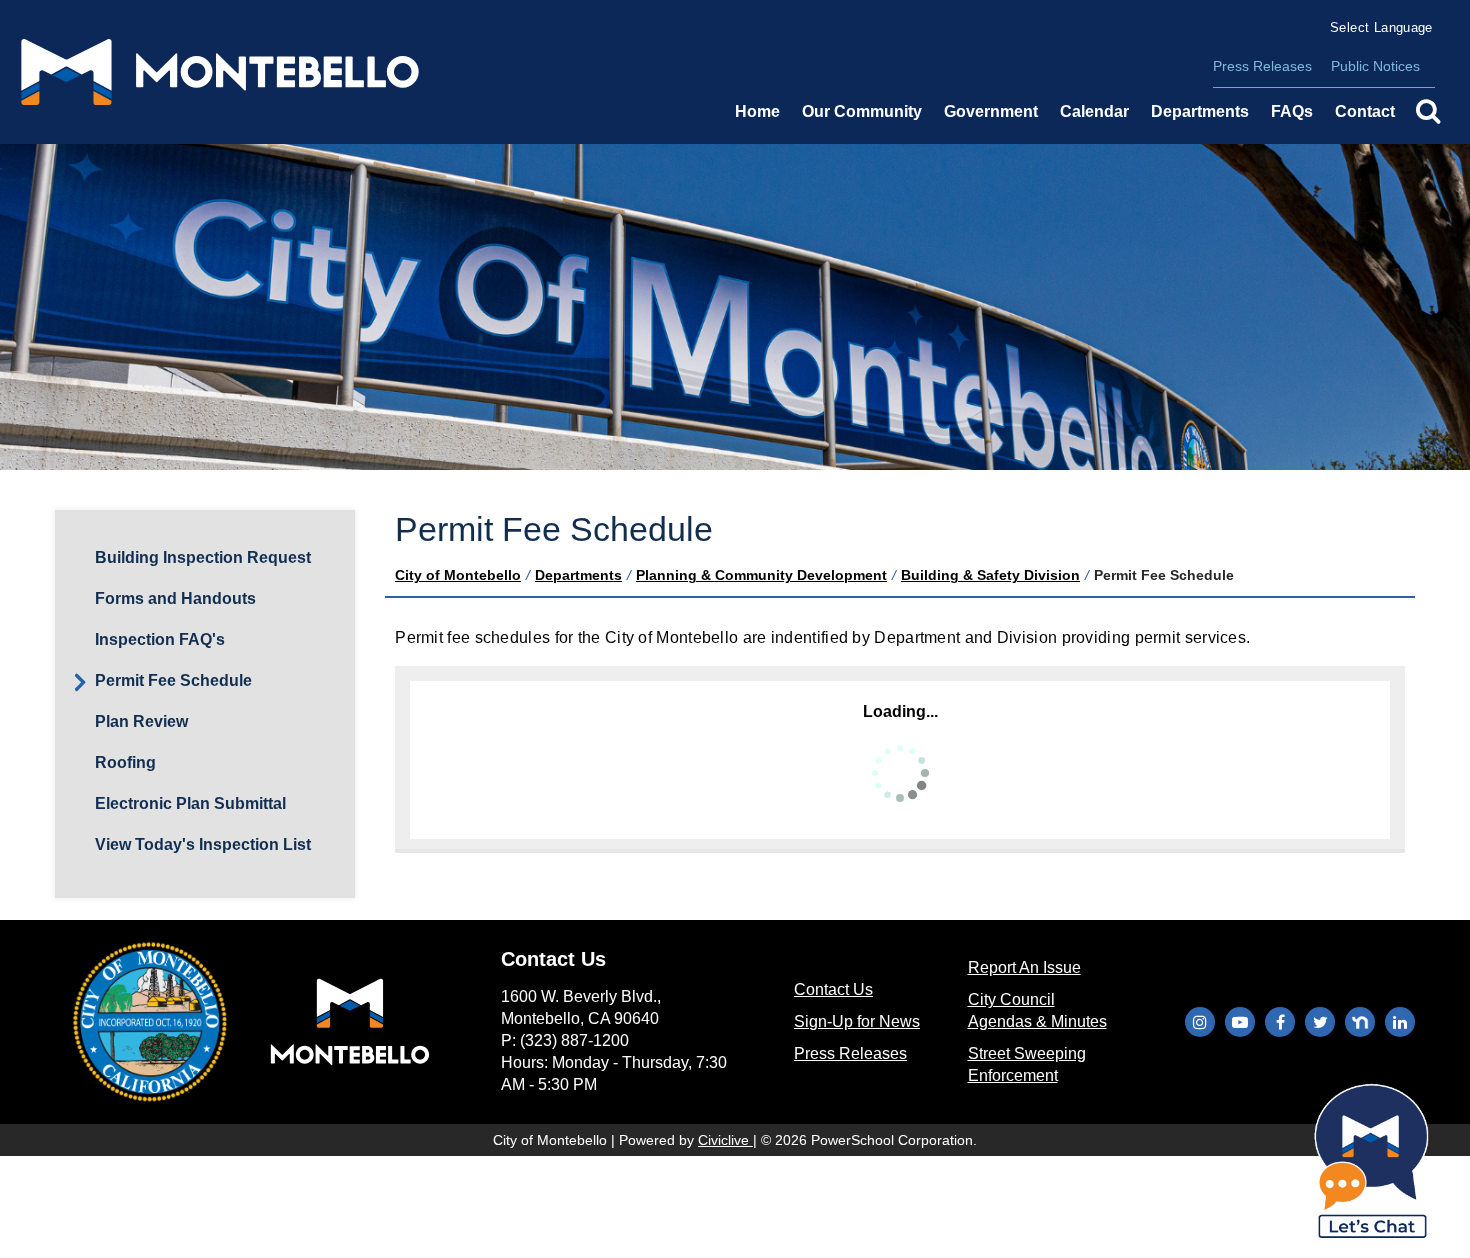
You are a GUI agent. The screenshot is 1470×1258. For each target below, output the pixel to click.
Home (757, 111)
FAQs (1292, 111)
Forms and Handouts (175, 598)
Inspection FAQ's (160, 639)
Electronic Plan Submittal (190, 803)
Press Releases (1262, 66)
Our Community (862, 111)
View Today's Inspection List (203, 844)
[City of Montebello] (220, 72)
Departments (578, 575)
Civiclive (725, 1140)
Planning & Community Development (761, 575)
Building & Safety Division (990, 575)
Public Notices (1375, 66)
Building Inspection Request (203, 557)
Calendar (1094, 111)
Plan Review (141, 721)
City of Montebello (458, 575)
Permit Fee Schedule (173, 680)
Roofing (125, 762)
